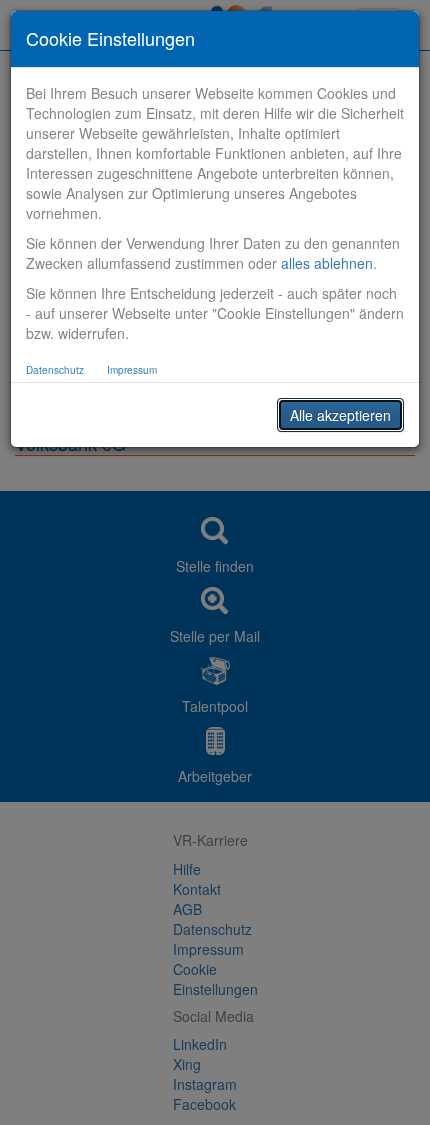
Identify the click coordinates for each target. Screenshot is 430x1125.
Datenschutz (55, 370)
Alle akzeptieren (340, 415)
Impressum (132, 370)
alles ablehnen (327, 263)
